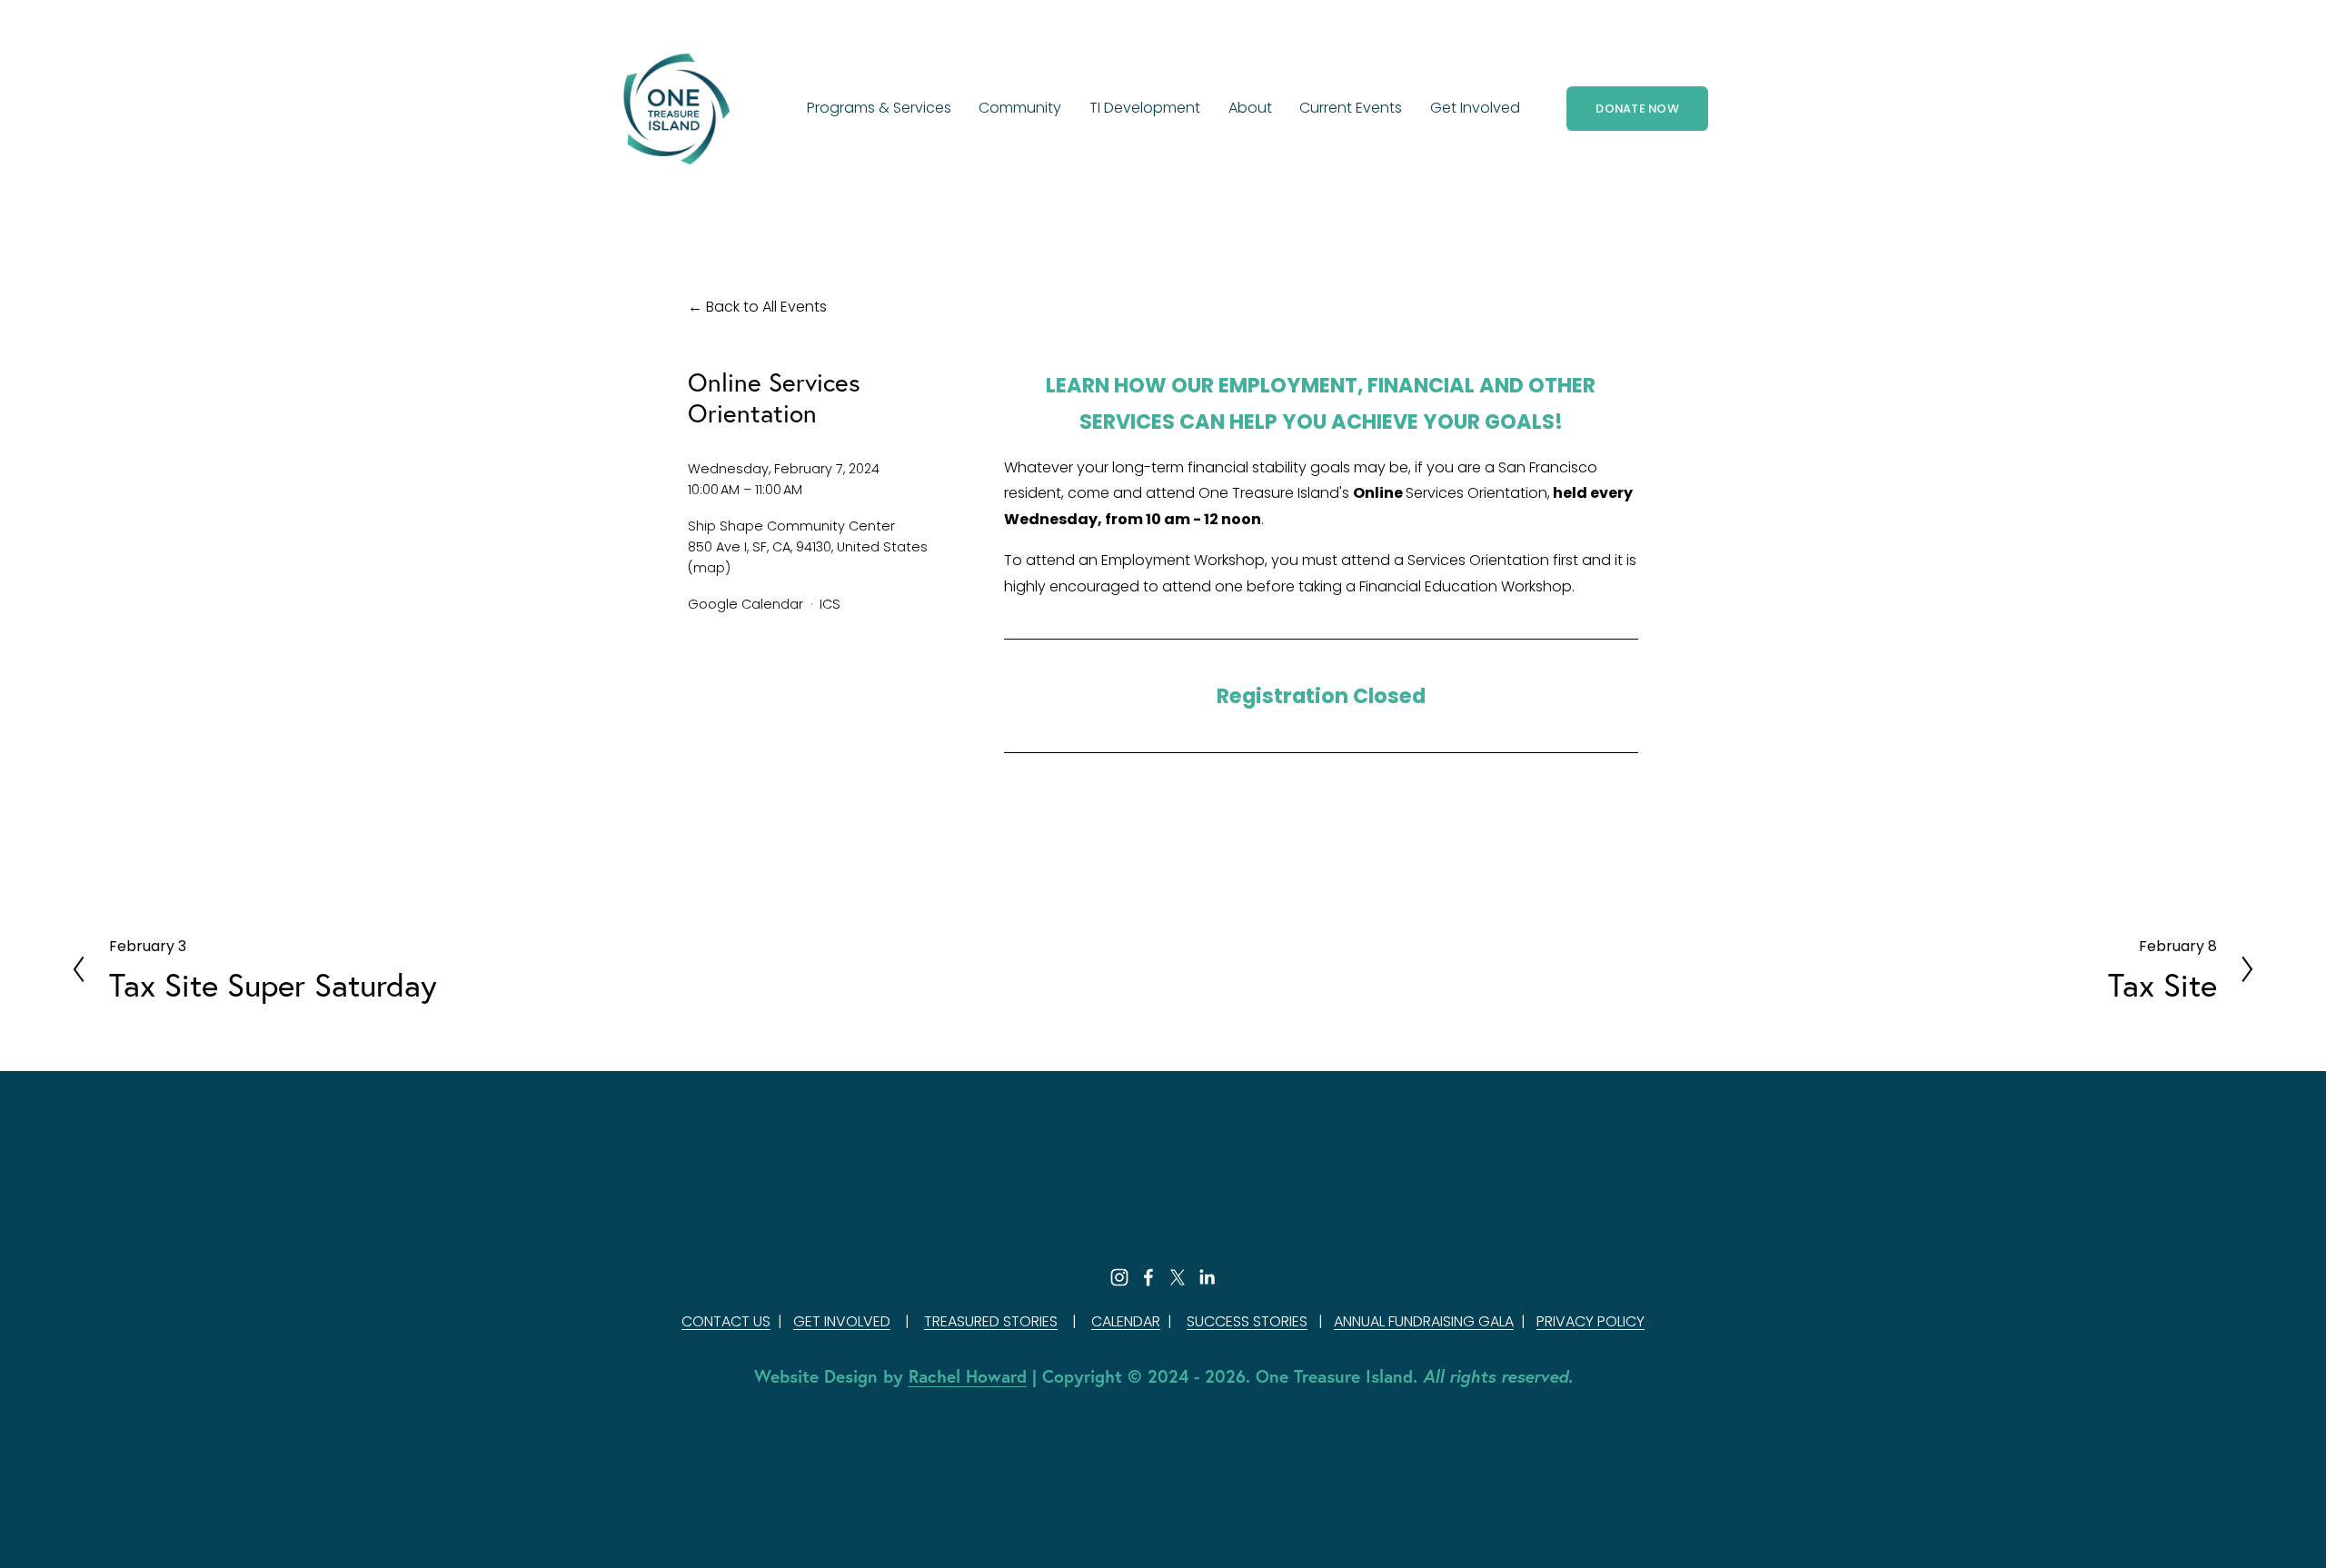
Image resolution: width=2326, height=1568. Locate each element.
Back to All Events (766, 307)
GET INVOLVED (842, 1321)
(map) (709, 568)
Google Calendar (746, 604)
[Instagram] (1119, 1277)
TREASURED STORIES (991, 1321)
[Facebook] (1148, 1277)
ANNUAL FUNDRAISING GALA (1424, 1321)
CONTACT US (726, 1321)
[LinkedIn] (1207, 1277)
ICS (830, 604)
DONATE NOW (1637, 109)
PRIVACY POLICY (1590, 1321)
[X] (1178, 1277)
